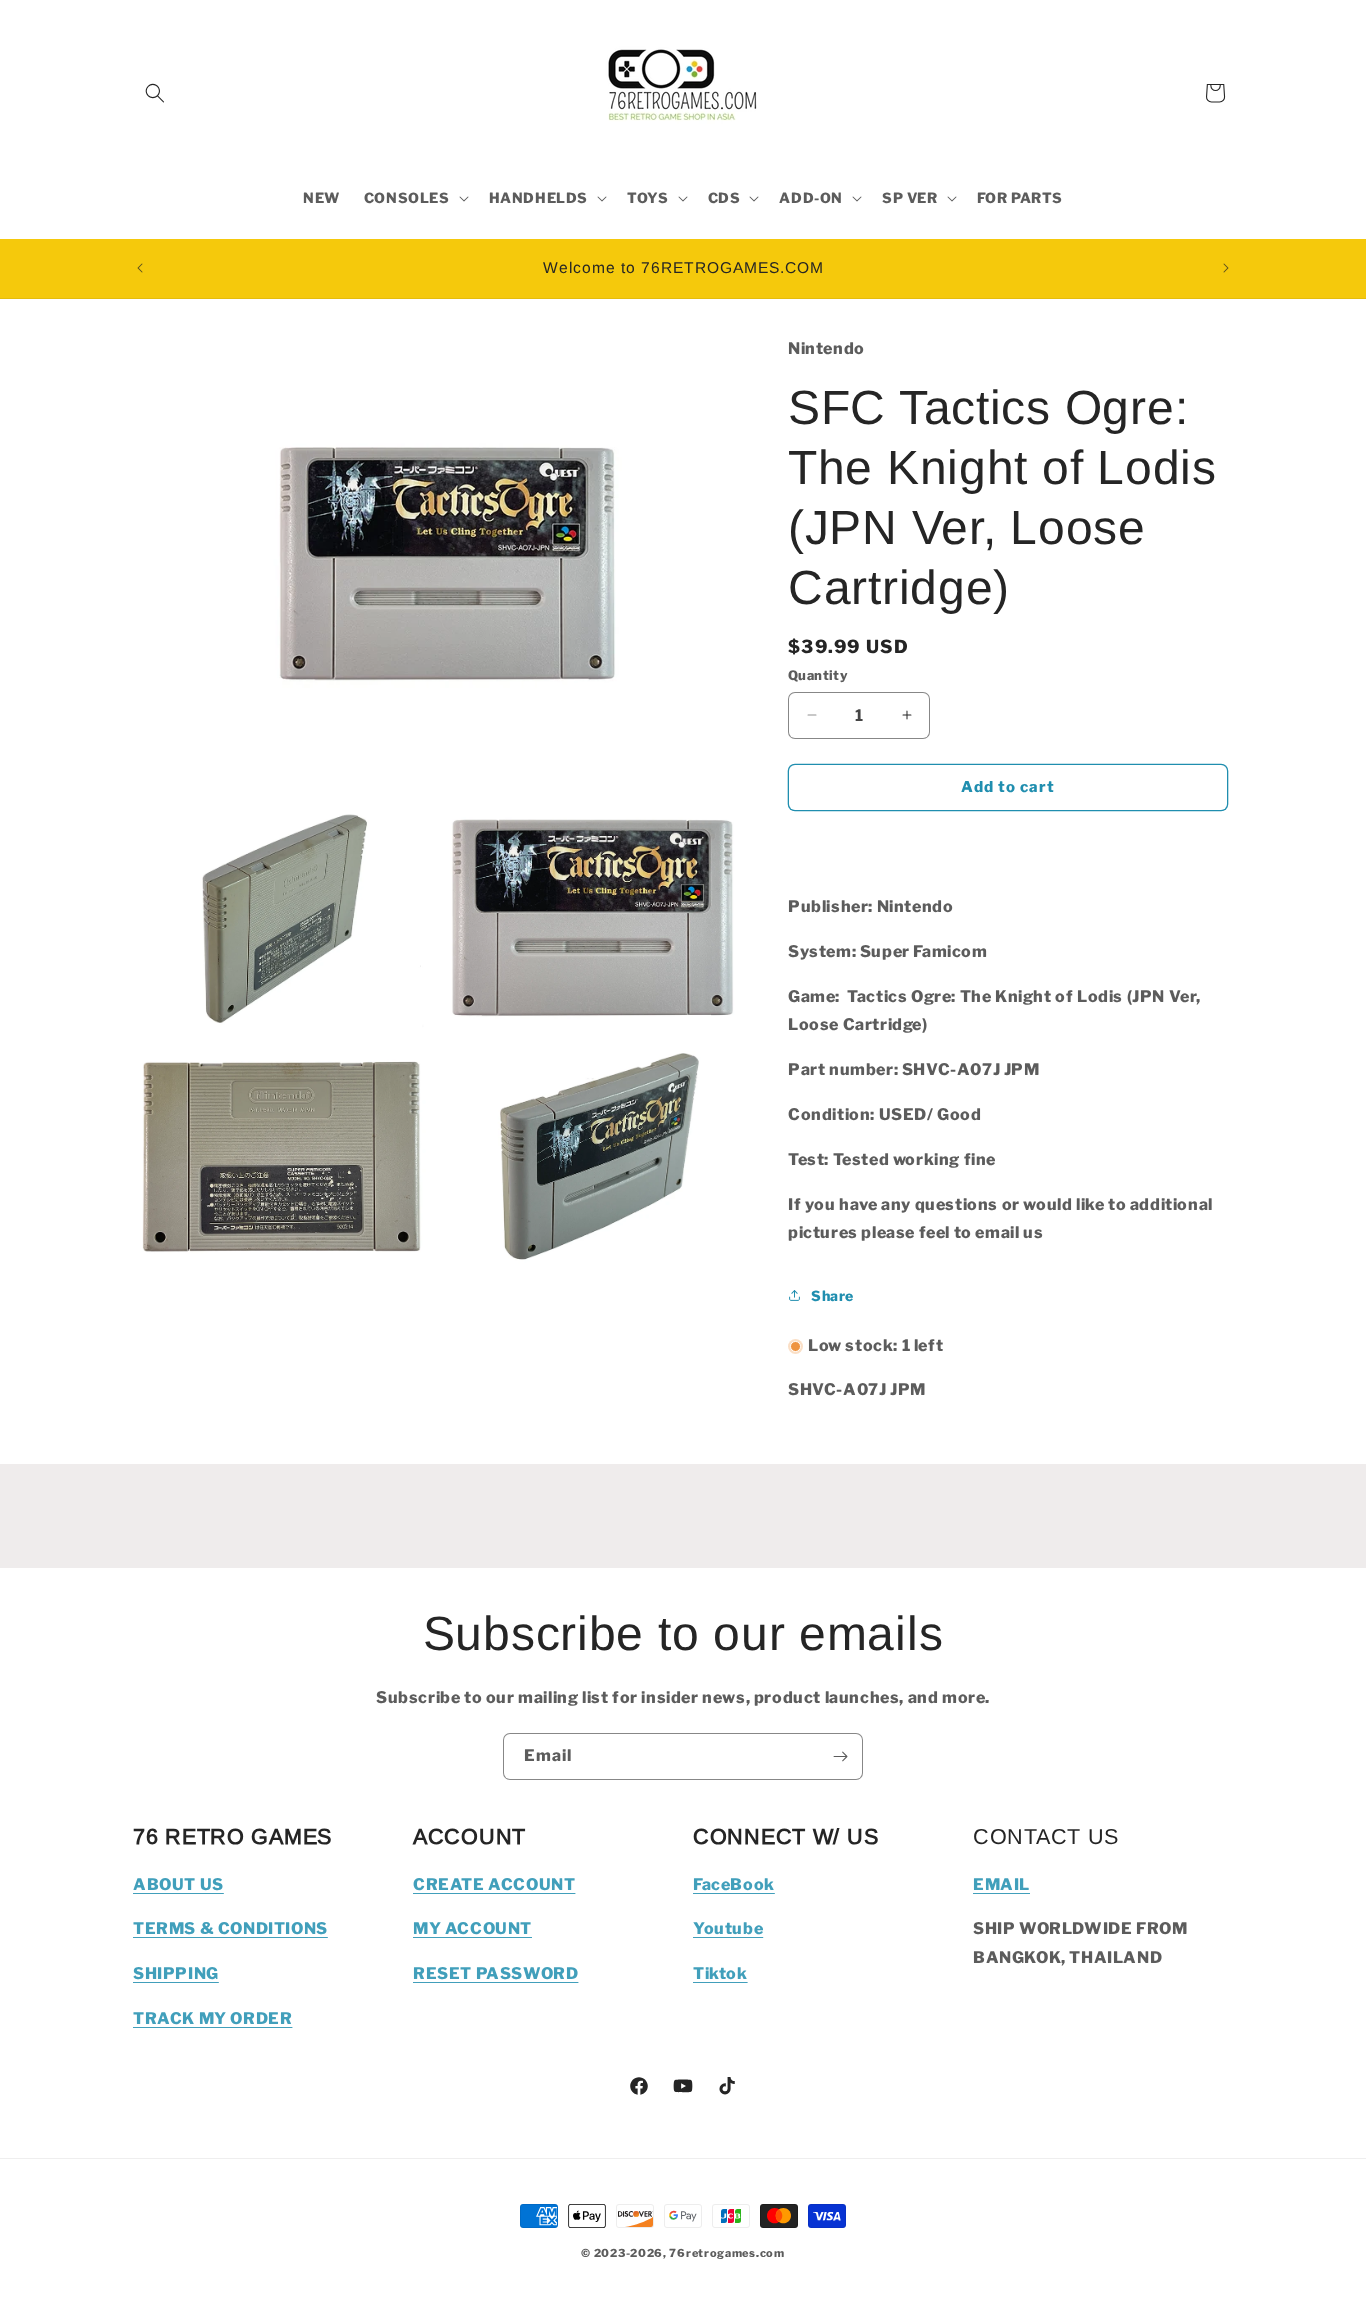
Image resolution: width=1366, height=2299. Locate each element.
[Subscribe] (840, 1756)
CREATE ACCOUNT (494, 1884)
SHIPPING (176, 1973)
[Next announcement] (1226, 268)
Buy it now (1008, 845)
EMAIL (1001, 1884)
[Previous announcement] (140, 268)
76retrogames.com (726, 2253)
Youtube (728, 1928)
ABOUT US (178, 1884)
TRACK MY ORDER (212, 2018)
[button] (155, 93)
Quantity (818, 675)
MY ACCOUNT (472, 1928)
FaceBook (734, 1884)
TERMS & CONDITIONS (230, 1928)
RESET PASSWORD (495, 1973)
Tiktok (720, 1973)
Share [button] (832, 1295)
